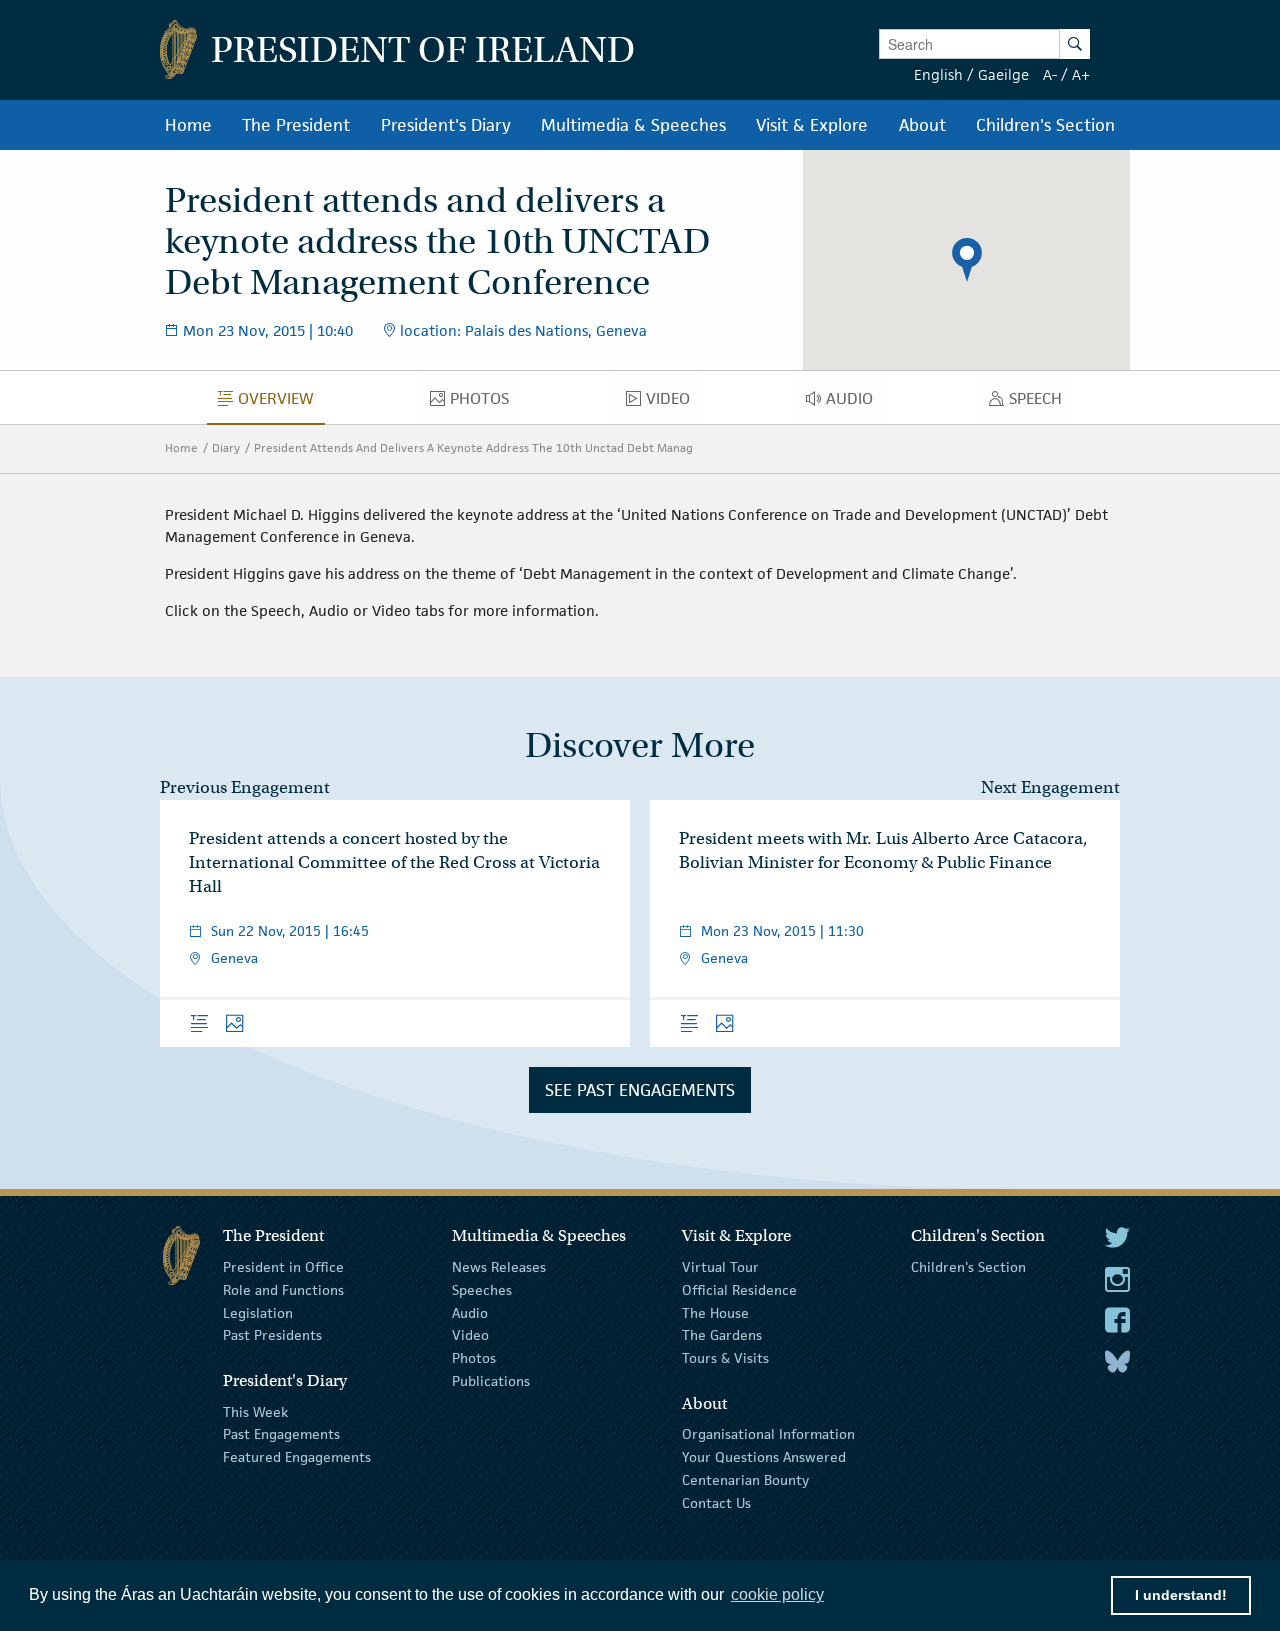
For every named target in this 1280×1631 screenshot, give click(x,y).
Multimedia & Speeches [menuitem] (633, 125)
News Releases (499, 1267)
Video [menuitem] (673, 403)
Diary (226, 447)
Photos (474, 1358)
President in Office (283, 1267)
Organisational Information (768, 1434)
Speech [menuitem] (1041, 403)
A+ (1081, 74)
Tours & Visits (725, 1358)
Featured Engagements (297, 1457)
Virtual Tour (720, 1267)
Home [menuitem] (188, 125)
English (938, 74)
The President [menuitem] (296, 125)
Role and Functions (283, 1290)
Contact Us (716, 1503)
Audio (470, 1312)
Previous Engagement (245, 787)
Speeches (482, 1290)
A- (1050, 74)
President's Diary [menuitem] (446, 125)
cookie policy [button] (777, 1594)
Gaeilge (1003, 74)
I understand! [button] (1181, 1595)
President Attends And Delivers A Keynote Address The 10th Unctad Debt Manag (473, 447)
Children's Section (968, 1267)
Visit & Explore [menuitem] (812, 125)
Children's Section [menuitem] (1045, 125)
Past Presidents (272, 1335)
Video (470, 1335)
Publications (491, 1381)
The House (715, 1312)
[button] (967, 260)
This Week (255, 1411)
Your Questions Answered (764, 1457)
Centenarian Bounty (745, 1480)
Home (181, 447)
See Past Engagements (640, 1090)
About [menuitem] (922, 125)
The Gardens (722, 1335)
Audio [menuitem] (855, 403)
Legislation (258, 1312)
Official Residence (739, 1290)
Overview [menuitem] (281, 403)
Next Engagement (1050, 787)
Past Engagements (281, 1434)
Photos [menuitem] (485, 403)
